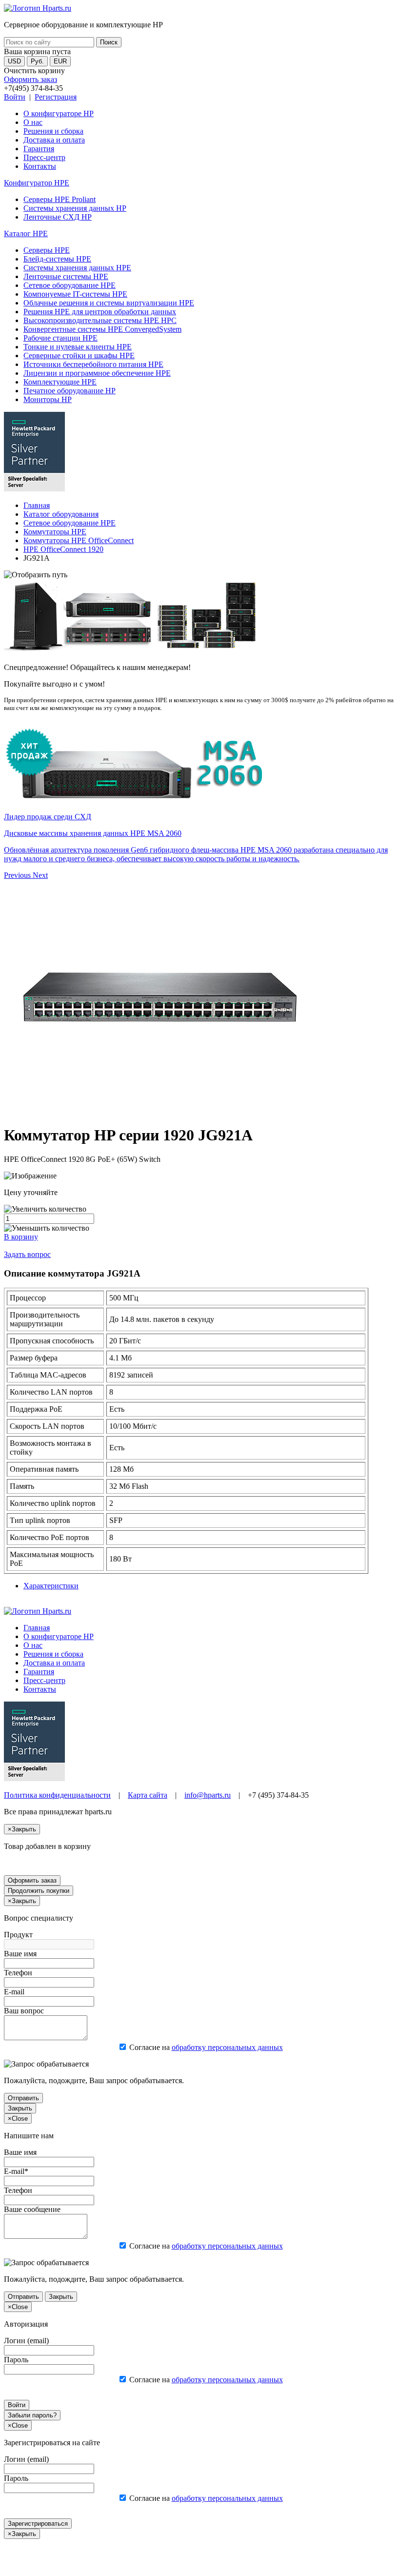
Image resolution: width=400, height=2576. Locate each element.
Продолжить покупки (39, 1891)
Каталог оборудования (61, 514)
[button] (18, 875)
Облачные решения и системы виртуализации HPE (109, 303)
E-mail (14, 1992)
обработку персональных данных (227, 2047)
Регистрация (56, 97)
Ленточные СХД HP (58, 217)
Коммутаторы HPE (55, 532)
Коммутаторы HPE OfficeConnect (79, 540)
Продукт (18, 1935)
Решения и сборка (53, 131)
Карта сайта (148, 1795)
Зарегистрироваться (38, 2524)
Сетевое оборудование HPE (70, 285)
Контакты (40, 166)
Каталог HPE (26, 233)
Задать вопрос (27, 1254)
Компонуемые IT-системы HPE (75, 294)
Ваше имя (20, 1954)
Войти (15, 97)
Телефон (18, 1973)
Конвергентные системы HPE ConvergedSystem (102, 329)
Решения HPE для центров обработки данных (100, 312)
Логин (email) (26, 2341)
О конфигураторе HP (59, 113)
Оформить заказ (30, 79)
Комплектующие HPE (60, 382)
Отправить (23, 2098)
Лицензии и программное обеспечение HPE (97, 373)
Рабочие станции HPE (60, 338)
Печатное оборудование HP (70, 391)
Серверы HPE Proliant (60, 199)
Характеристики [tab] (51, 1586)
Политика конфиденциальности (57, 1795)
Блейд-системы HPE (57, 259)
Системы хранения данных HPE (77, 268)
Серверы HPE (47, 250)
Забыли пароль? (32, 2415)
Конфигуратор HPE (37, 183)
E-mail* (16, 2171)
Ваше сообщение (32, 2209)
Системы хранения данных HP (75, 208)
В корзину (21, 1237)
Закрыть (20, 2108)
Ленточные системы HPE (66, 276)
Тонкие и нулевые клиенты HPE (78, 347)
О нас (33, 122)
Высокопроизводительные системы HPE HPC (100, 320)
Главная (37, 505)
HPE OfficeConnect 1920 (63, 549)
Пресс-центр (44, 157)
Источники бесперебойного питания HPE (93, 364)
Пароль (16, 2360)
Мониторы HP (48, 399)
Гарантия (39, 149)
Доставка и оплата (54, 140)
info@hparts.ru (208, 1795)
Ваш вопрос (24, 2011)
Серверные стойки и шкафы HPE (79, 355)
